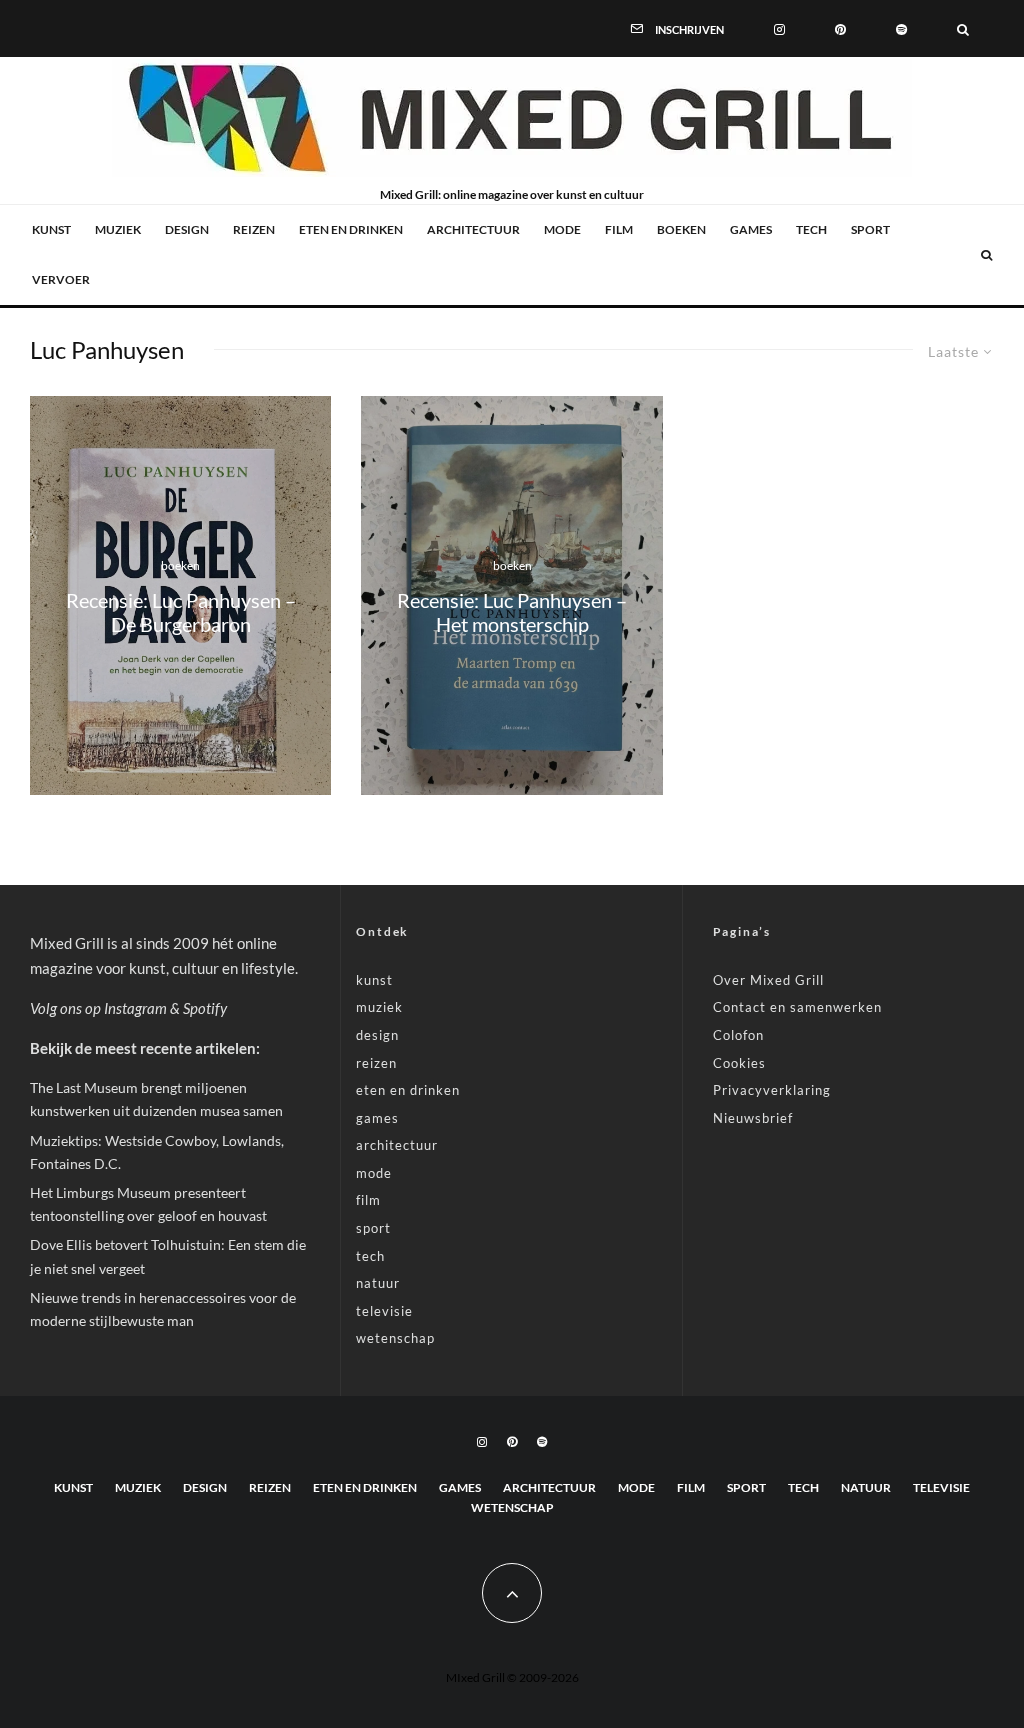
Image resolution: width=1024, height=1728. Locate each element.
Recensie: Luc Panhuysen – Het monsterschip (512, 612)
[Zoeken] (963, 28)
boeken (681, 229)
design (187, 229)
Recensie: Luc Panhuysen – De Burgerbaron (181, 612)
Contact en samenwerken (797, 1007)
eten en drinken (351, 229)
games (751, 229)
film (619, 229)
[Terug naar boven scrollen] (512, 1593)
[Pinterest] (840, 28)
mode (562, 229)
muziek (118, 229)
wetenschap (395, 1338)
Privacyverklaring (772, 1090)
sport (870, 229)
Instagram (135, 1008)
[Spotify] (901, 28)
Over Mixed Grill (768, 980)
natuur (378, 1283)
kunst (51, 229)
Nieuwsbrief (753, 1118)
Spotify (205, 1008)
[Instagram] (779, 28)
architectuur (473, 229)
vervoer (61, 279)
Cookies (739, 1063)
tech (811, 229)
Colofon (738, 1035)
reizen (254, 229)
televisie (384, 1311)
